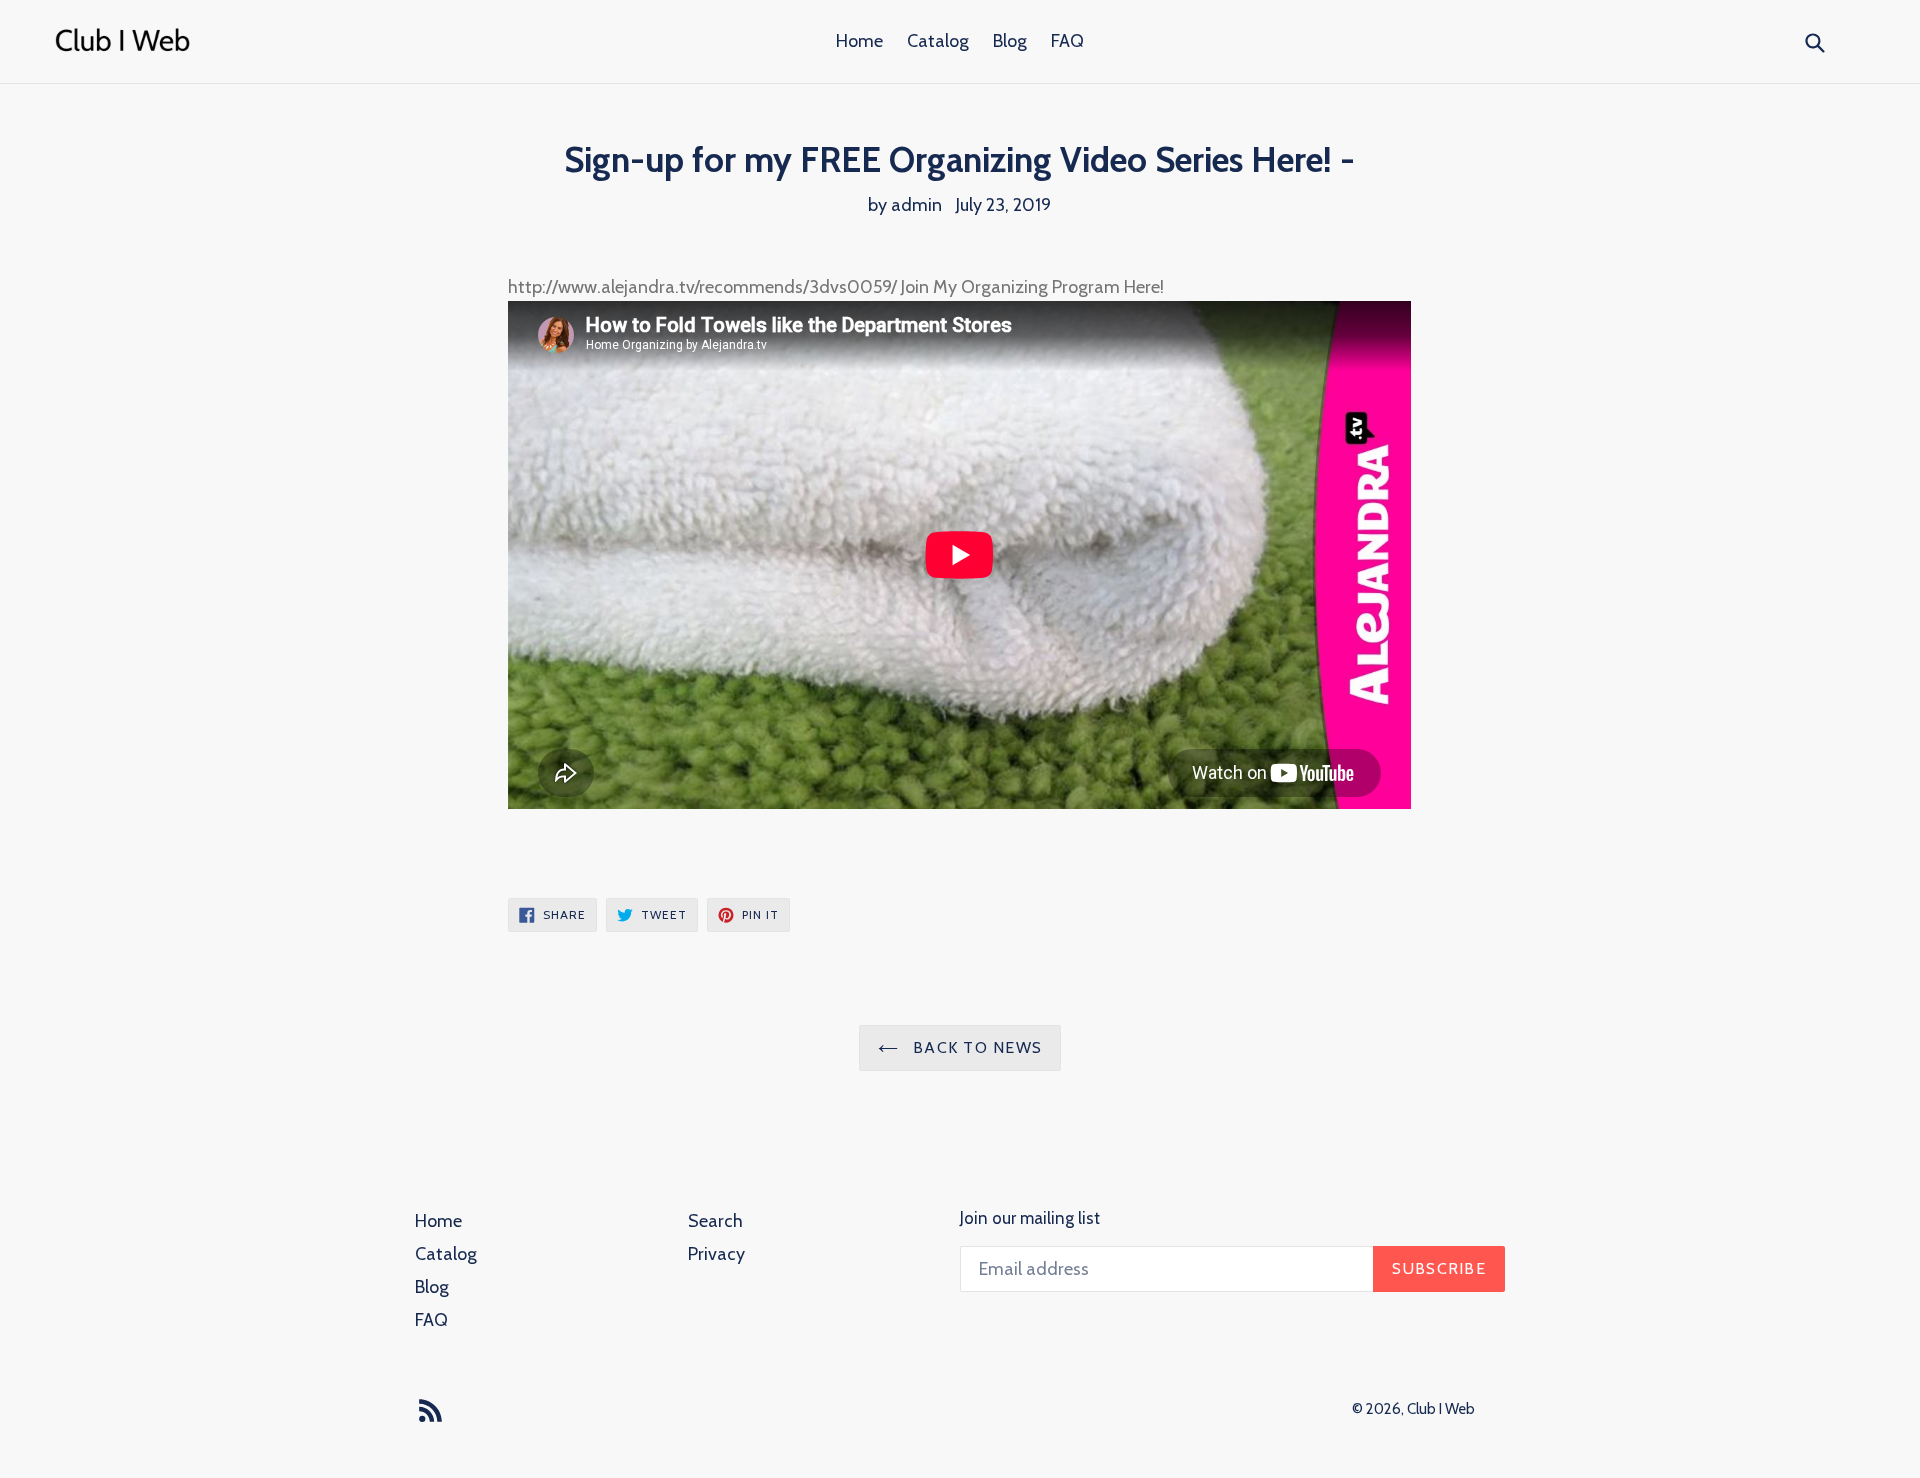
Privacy (716, 1254)
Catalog (938, 41)
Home (859, 41)
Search (715, 1221)
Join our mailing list (1030, 1218)
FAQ (1067, 41)
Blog (1010, 41)
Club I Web (1441, 1409)
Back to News (975, 1047)
